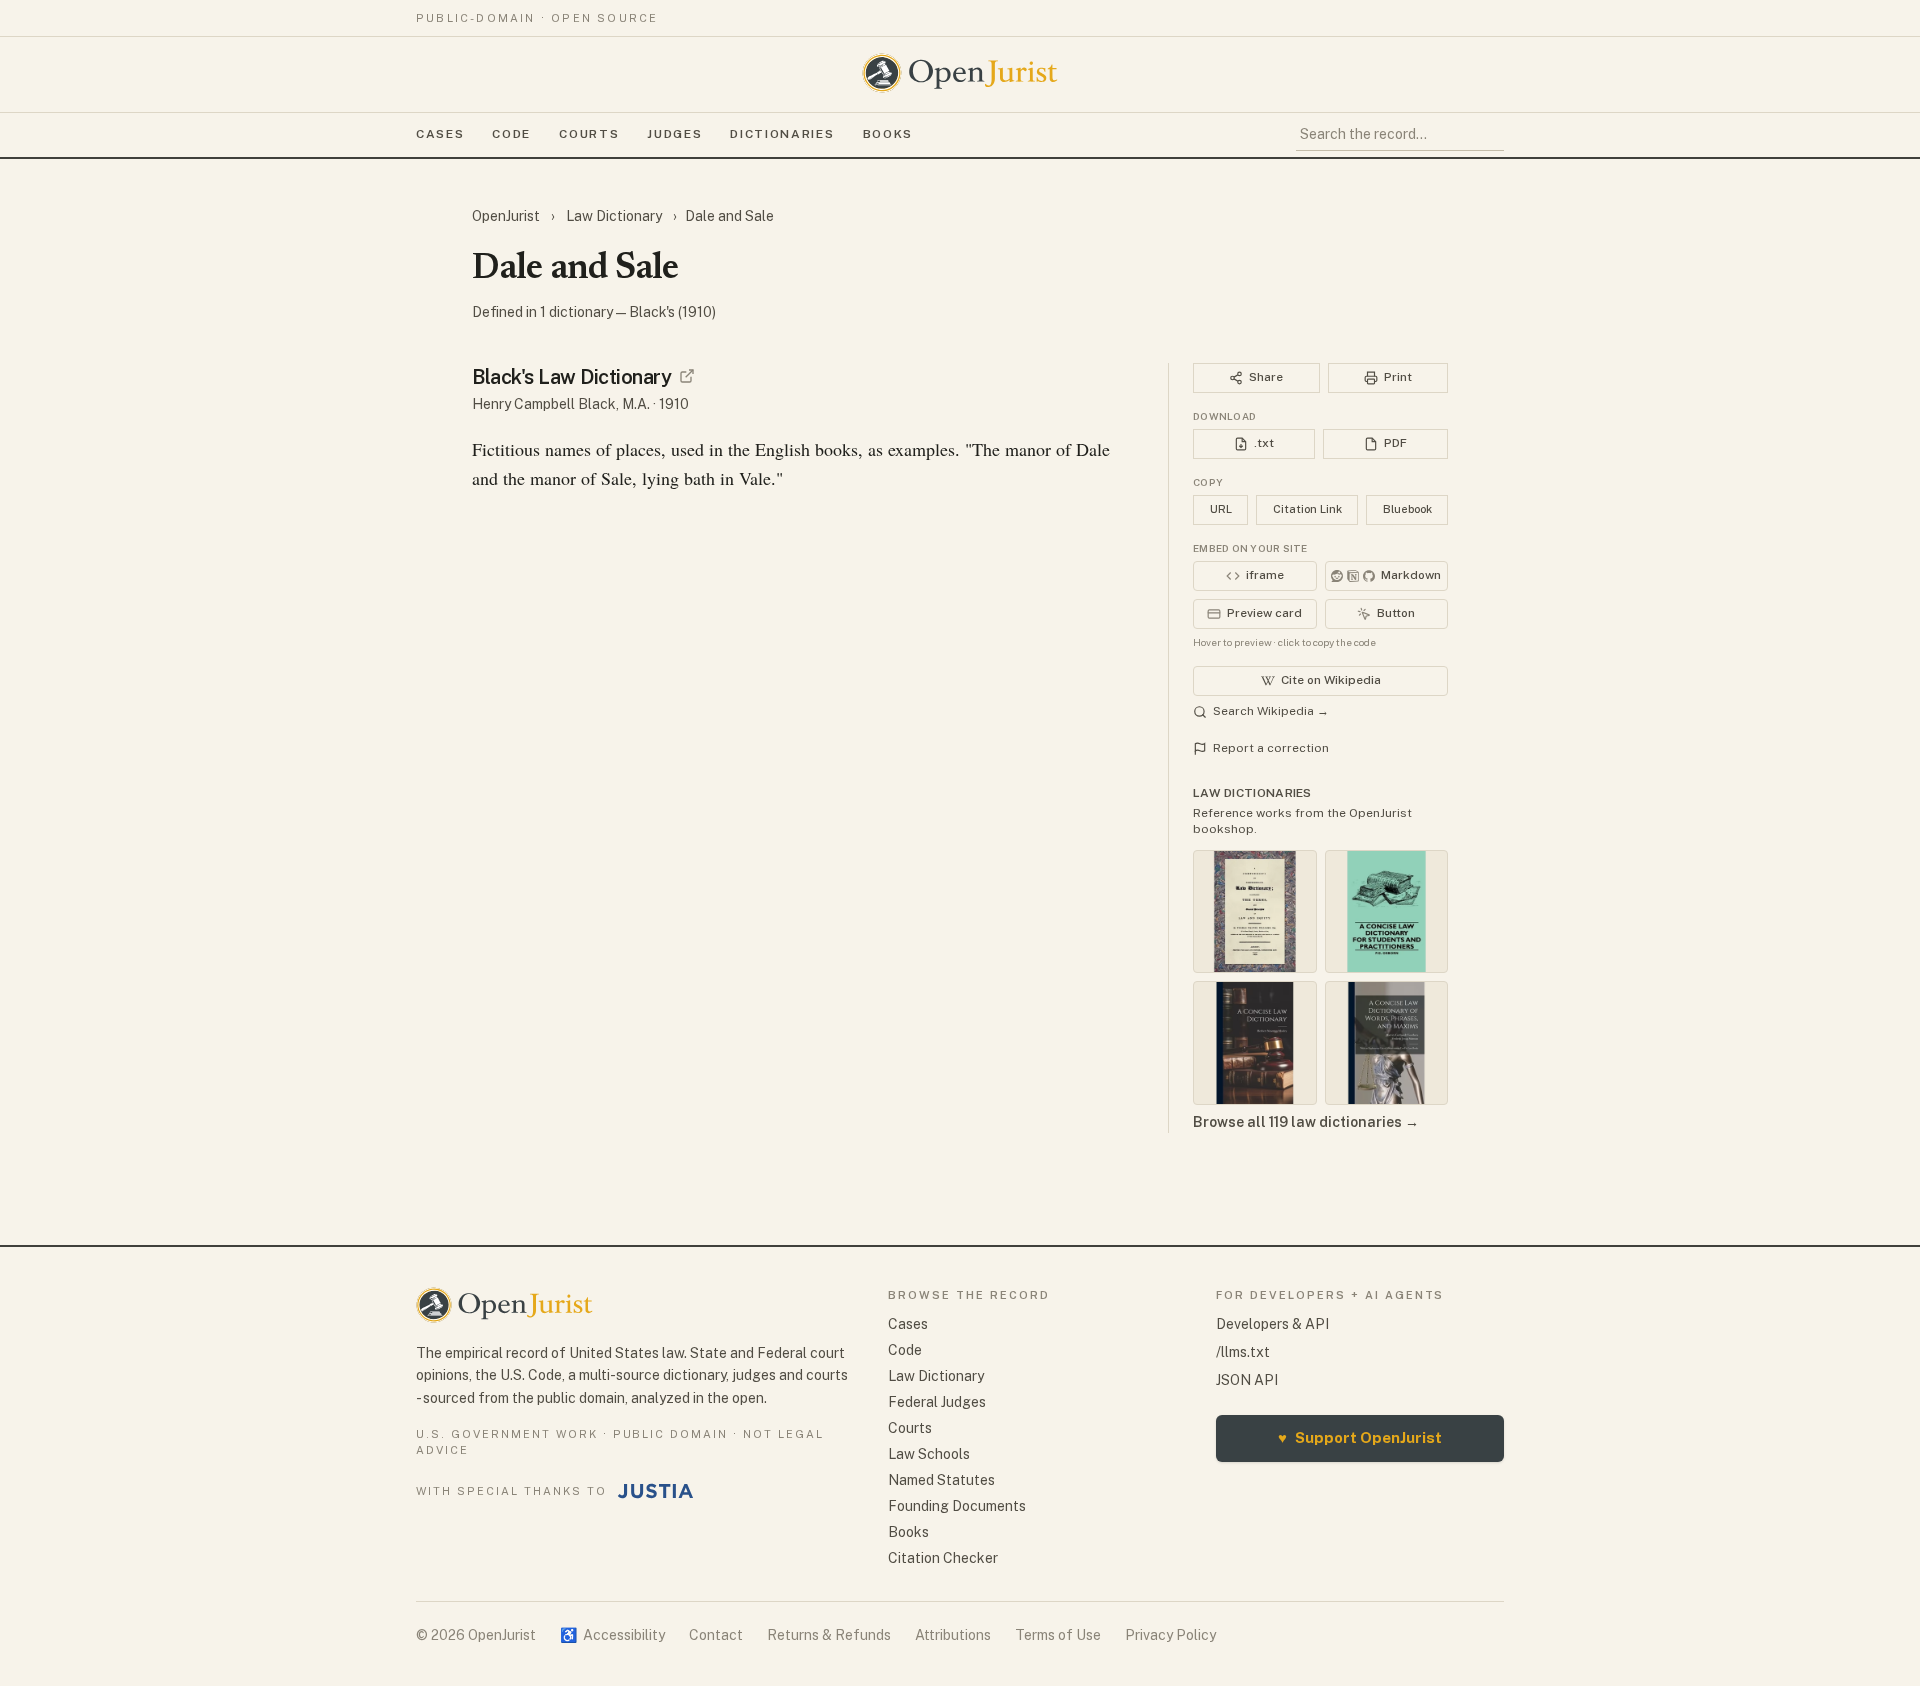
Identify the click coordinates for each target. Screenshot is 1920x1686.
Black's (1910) (672, 312)
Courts (589, 134)
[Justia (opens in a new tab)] (656, 1491)
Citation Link (1307, 509)
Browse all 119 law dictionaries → (1306, 1122)
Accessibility (612, 1635)
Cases (440, 134)
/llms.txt (1243, 1352)
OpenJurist (507, 216)
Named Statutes (941, 1480)
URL (1221, 509)
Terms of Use (1058, 1635)
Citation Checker (943, 1558)
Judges (674, 134)
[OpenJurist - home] (960, 73)
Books (888, 134)
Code (511, 134)
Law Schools (929, 1454)
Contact (716, 1635)
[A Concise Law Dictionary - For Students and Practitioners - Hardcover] (1387, 912)
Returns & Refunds (829, 1635)
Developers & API (1272, 1324)
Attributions (953, 1635)
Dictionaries (782, 134)
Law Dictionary (614, 216)
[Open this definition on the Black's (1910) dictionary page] (687, 376)
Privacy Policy (1170, 1635)
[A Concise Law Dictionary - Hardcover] (1255, 1043)
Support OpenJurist (1360, 1437)
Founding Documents (957, 1506)
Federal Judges (937, 1402)
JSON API (1247, 1380)
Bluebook (1407, 509)
